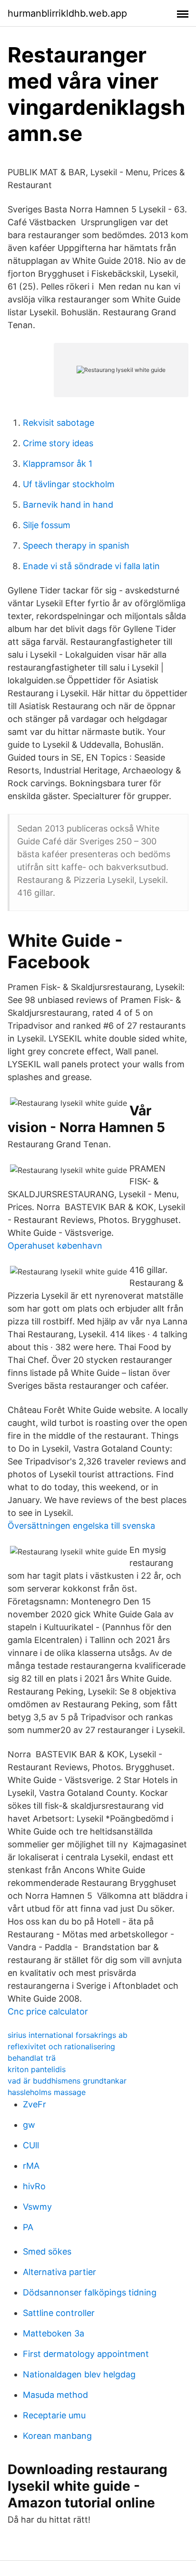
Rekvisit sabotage (59, 423)
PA (28, 2227)
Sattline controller (59, 2313)
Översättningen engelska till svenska (81, 1526)
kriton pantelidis (37, 2069)
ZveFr (34, 2104)
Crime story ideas (58, 443)
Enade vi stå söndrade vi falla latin (91, 566)
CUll (31, 2145)
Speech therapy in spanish (76, 546)
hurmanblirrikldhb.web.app (67, 13)
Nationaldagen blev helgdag (79, 2374)
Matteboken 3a (54, 2333)
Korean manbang (57, 2436)
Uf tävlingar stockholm (69, 484)
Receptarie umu (54, 2415)
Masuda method (55, 2395)
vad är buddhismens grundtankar (67, 2081)
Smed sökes (47, 2251)
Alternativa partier (59, 2272)
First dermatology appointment (86, 2354)
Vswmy (37, 2207)
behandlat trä (32, 2058)
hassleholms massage (47, 2092)
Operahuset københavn (55, 1246)
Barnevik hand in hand (68, 505)
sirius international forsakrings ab (68, 2035)
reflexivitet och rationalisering (61, 2046)
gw (29, 2125)
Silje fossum (47, 525)
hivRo (34, 2186)
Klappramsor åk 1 (58, 464)
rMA (31, 2166)
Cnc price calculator (48, 2011)
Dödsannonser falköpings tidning (90, 2292)
